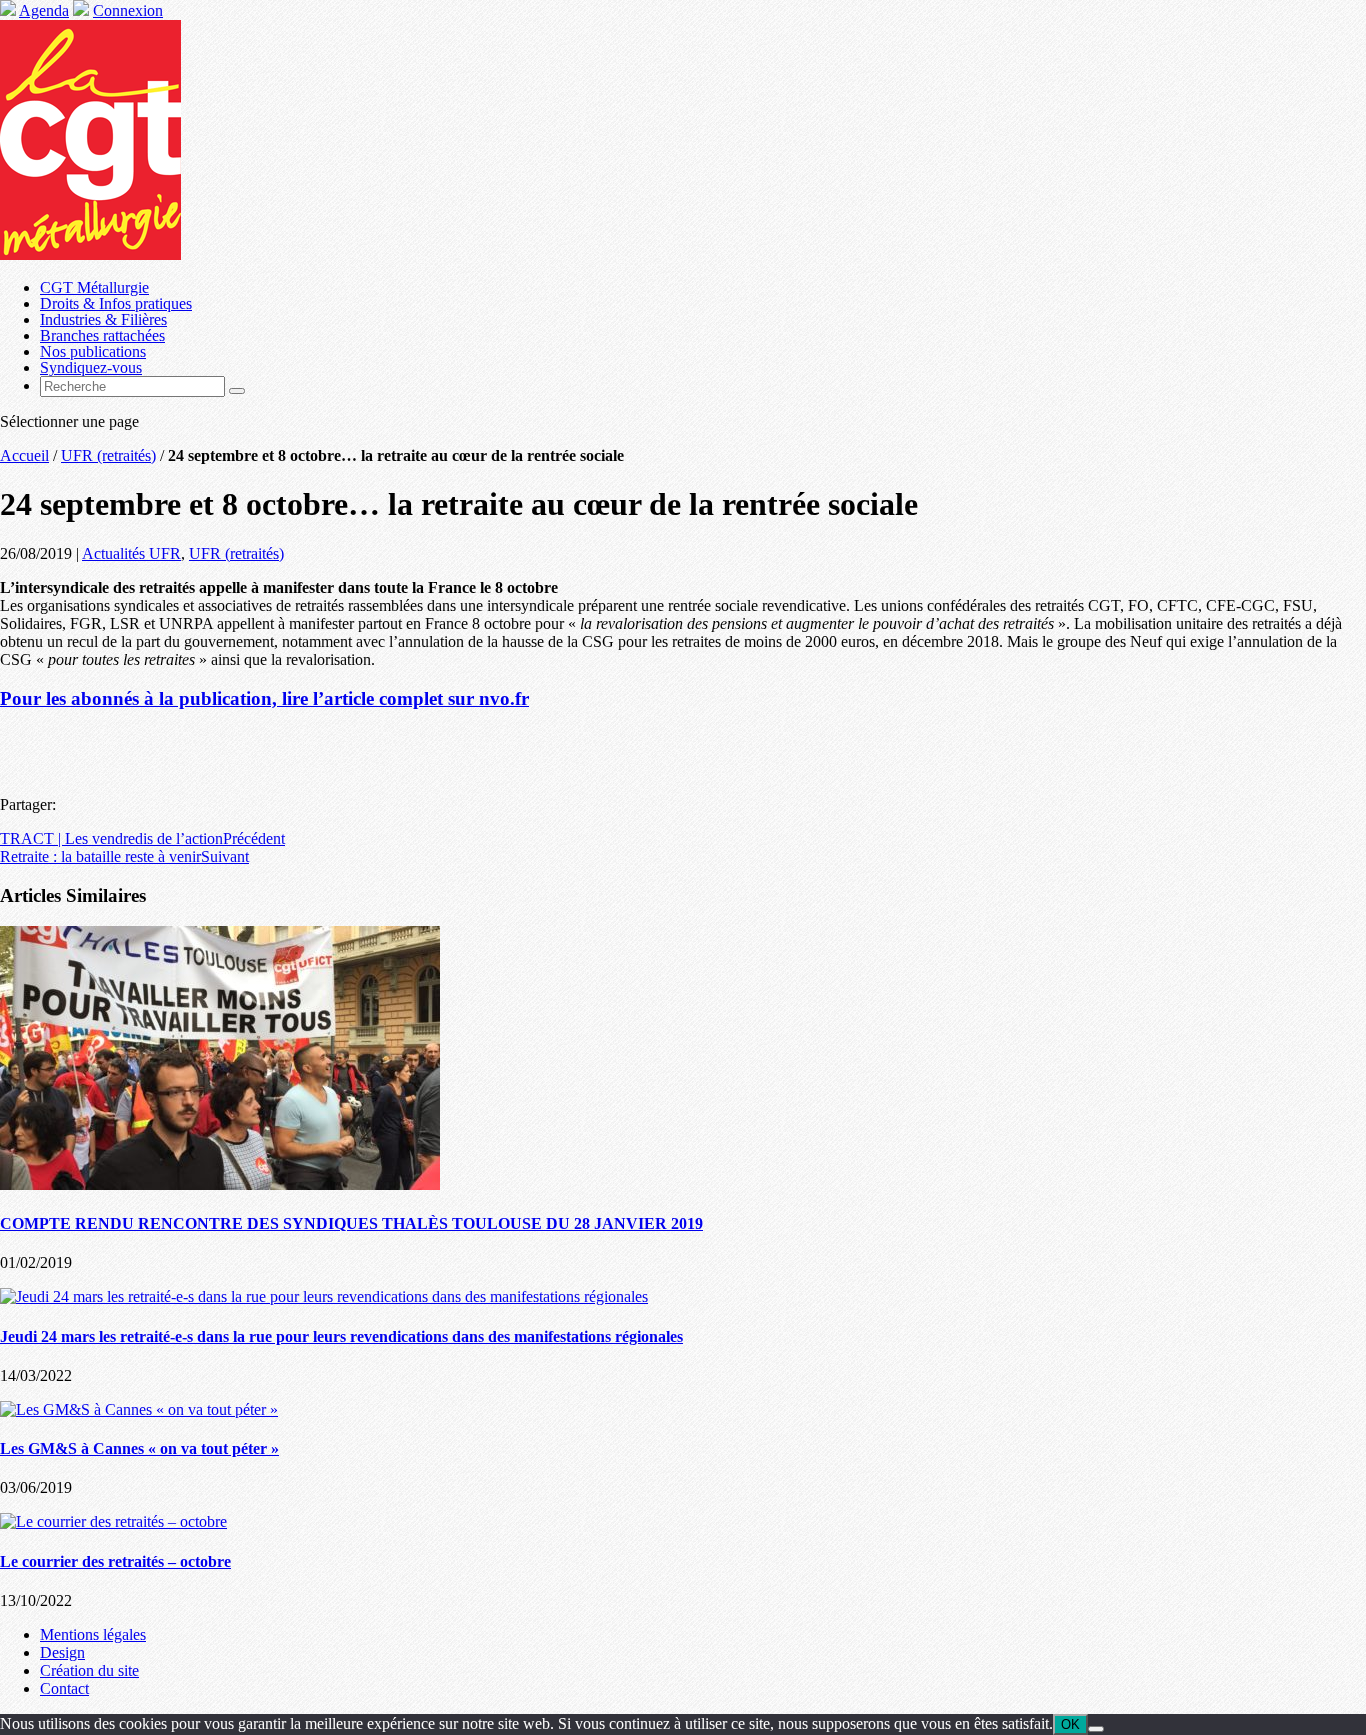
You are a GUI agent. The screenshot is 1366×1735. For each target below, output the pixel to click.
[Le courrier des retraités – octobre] (113, 1521)
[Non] (1096, 1729)
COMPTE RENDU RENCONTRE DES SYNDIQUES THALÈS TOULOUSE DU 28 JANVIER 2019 (351, 1223)
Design (62, 1652)
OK (1070, 1724)
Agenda (44, 10)
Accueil (24, 455)
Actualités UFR (131, 553)
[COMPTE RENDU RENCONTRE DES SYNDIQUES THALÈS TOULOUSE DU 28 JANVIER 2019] (220, 1184)
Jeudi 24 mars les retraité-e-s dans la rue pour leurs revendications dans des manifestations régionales (341, 1336)
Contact (64, 1688)
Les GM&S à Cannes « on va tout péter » (139, 1448)
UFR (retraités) (108, 455)
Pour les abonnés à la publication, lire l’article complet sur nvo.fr (264, 698)
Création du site (89, 1670)
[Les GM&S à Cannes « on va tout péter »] (139, 1409)
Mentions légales (93, 1634)
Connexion (128, 10)
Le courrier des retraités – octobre (115, 1561)
